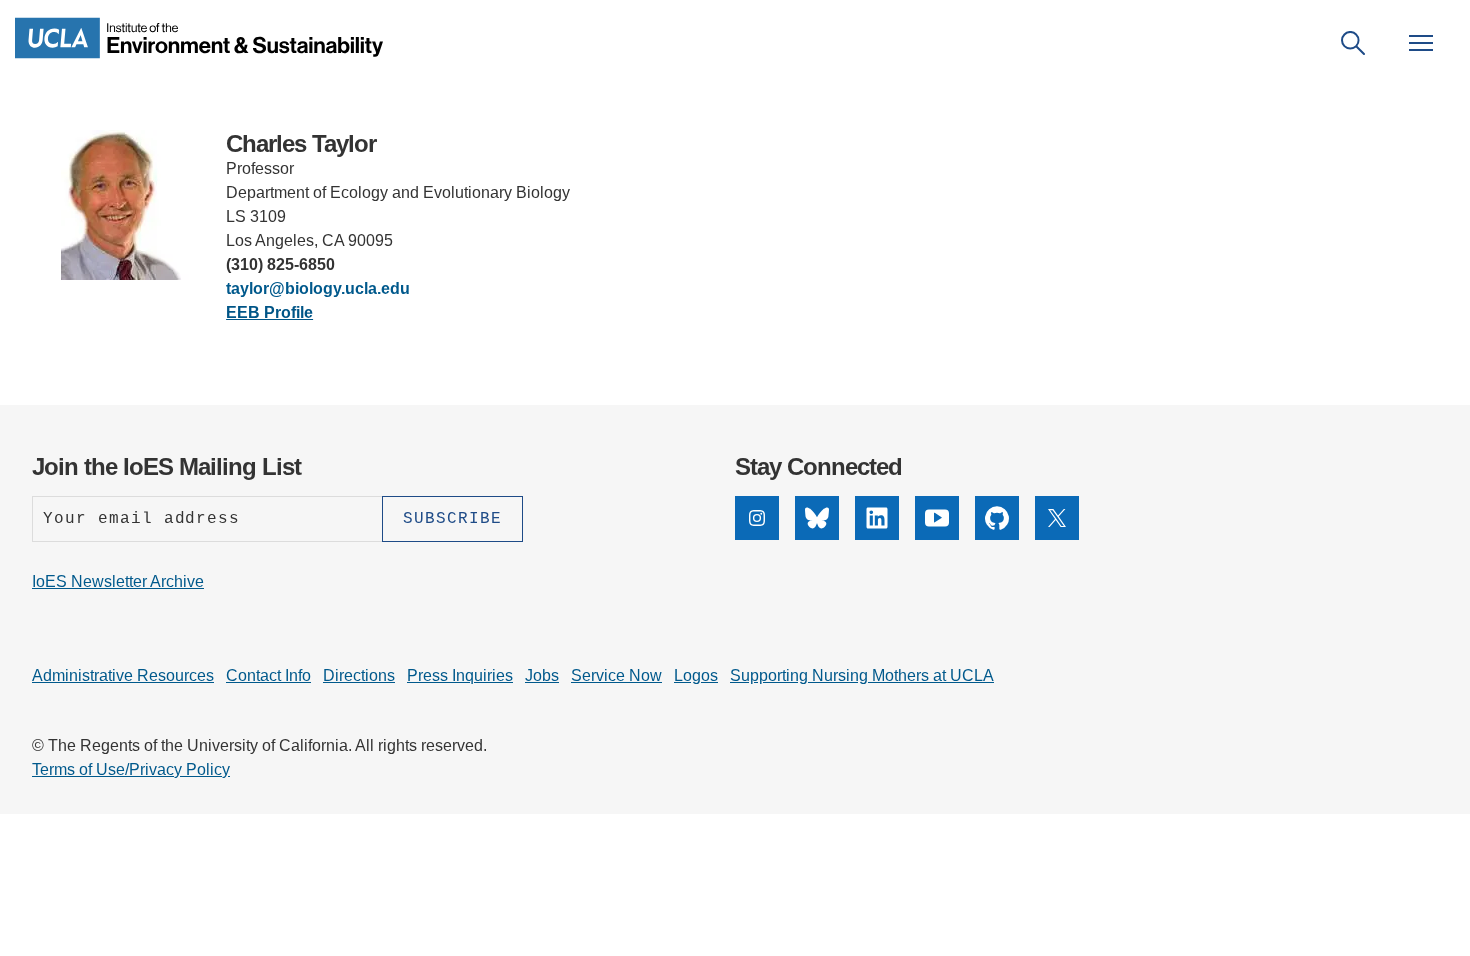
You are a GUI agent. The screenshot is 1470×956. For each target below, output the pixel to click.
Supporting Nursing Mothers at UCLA (862, 675)
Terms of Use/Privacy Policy (131, 769)
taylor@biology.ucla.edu (318, 288)
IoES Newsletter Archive (118, 581)
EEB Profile (269, 312)
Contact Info (268, 675)
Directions (359, 675)
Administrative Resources (123, 675)
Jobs (542, 675)
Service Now (616, 675)
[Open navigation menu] (1421, 43)
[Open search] (1353, 43)
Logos (696, 675)
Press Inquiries (460, 675)
